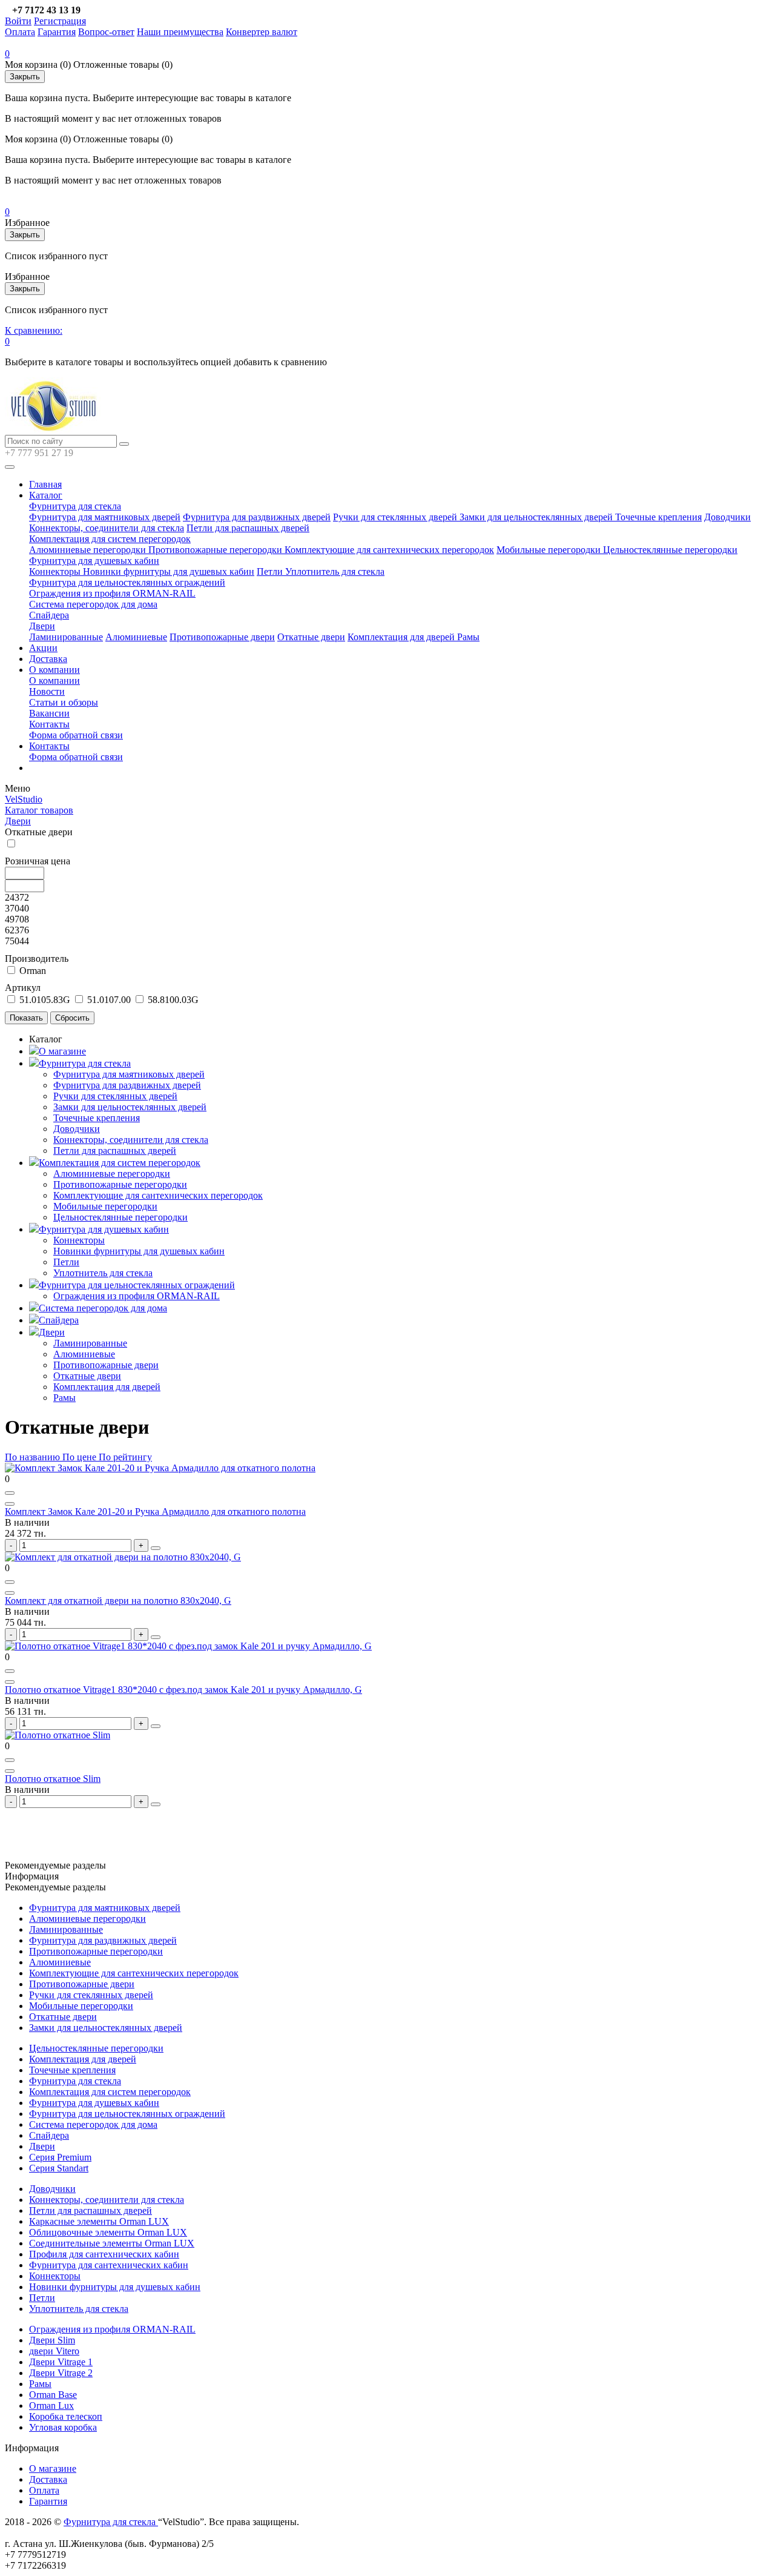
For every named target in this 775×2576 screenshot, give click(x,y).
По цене (81, 1457)
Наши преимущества (180, 32)
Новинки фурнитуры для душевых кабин (169, 571)
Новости (47, 691)
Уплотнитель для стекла (335, 571)
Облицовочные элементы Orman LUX (108, 2232)
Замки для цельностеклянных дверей (537, 517)
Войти (18, 21)
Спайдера (49, 615)
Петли (271, 571)
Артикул (23, 988)
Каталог (46, 495)
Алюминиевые (136, 637)
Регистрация (60, 21)
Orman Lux (51, 2405)
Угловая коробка (63, 2427)
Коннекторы (56, 571)
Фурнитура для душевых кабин (94, 561)
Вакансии (49, 713)
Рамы (468, 637)
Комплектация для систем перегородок (110, 539)
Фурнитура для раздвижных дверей (257, 517)
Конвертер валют (262, 32)
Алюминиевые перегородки (89, 550)
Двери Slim (52, 2340)
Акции (43, 648)
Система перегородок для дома (93, 604)
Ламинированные (66, 637)
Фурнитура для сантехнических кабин (109, 2265)
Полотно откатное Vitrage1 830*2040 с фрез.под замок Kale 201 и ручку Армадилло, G (183, 1690)
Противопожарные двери (222, 637)
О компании (54, 670)
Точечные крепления (658, 517)
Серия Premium (60, 2157)
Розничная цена (38, 861)
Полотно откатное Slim (53, 1779)
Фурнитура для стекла (75, 506)
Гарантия (57, 32)
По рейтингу (125, 1457)
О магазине (62, 1051)
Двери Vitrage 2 (61, 2373)
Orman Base (53, 2395)
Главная (45, 484)
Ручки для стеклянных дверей (396, 517)
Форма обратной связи (76, 735)
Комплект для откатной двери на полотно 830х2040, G (118, 1601)
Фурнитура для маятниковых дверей (105, 517)
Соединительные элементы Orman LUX (112, 2243)
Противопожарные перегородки (216, 550)
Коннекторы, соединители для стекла (107, 528)
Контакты (49, 724)
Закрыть (25, 77)
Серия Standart (59, 2168)
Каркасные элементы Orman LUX (99, 2221)
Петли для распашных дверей (248, 528)
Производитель (37, 959)
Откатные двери (311, 637)
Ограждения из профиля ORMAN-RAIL (112, 593)
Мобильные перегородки (550, 550)
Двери (42, 626)
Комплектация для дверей (402, 637)
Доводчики (727, 517)
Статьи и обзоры (64, 702)
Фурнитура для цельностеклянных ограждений (127, 582)
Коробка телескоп (66, 2416)
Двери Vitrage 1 (61, 2362)
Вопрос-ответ (106, 32)
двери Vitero (54, 2351)
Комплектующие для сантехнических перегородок (389, 550)
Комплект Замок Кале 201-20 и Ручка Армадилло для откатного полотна (155, 1511)
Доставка (48, 659)
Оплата (20, 32)
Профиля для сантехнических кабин (104, 2254)
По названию (32, 1457)
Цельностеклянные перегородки (670, 550)
